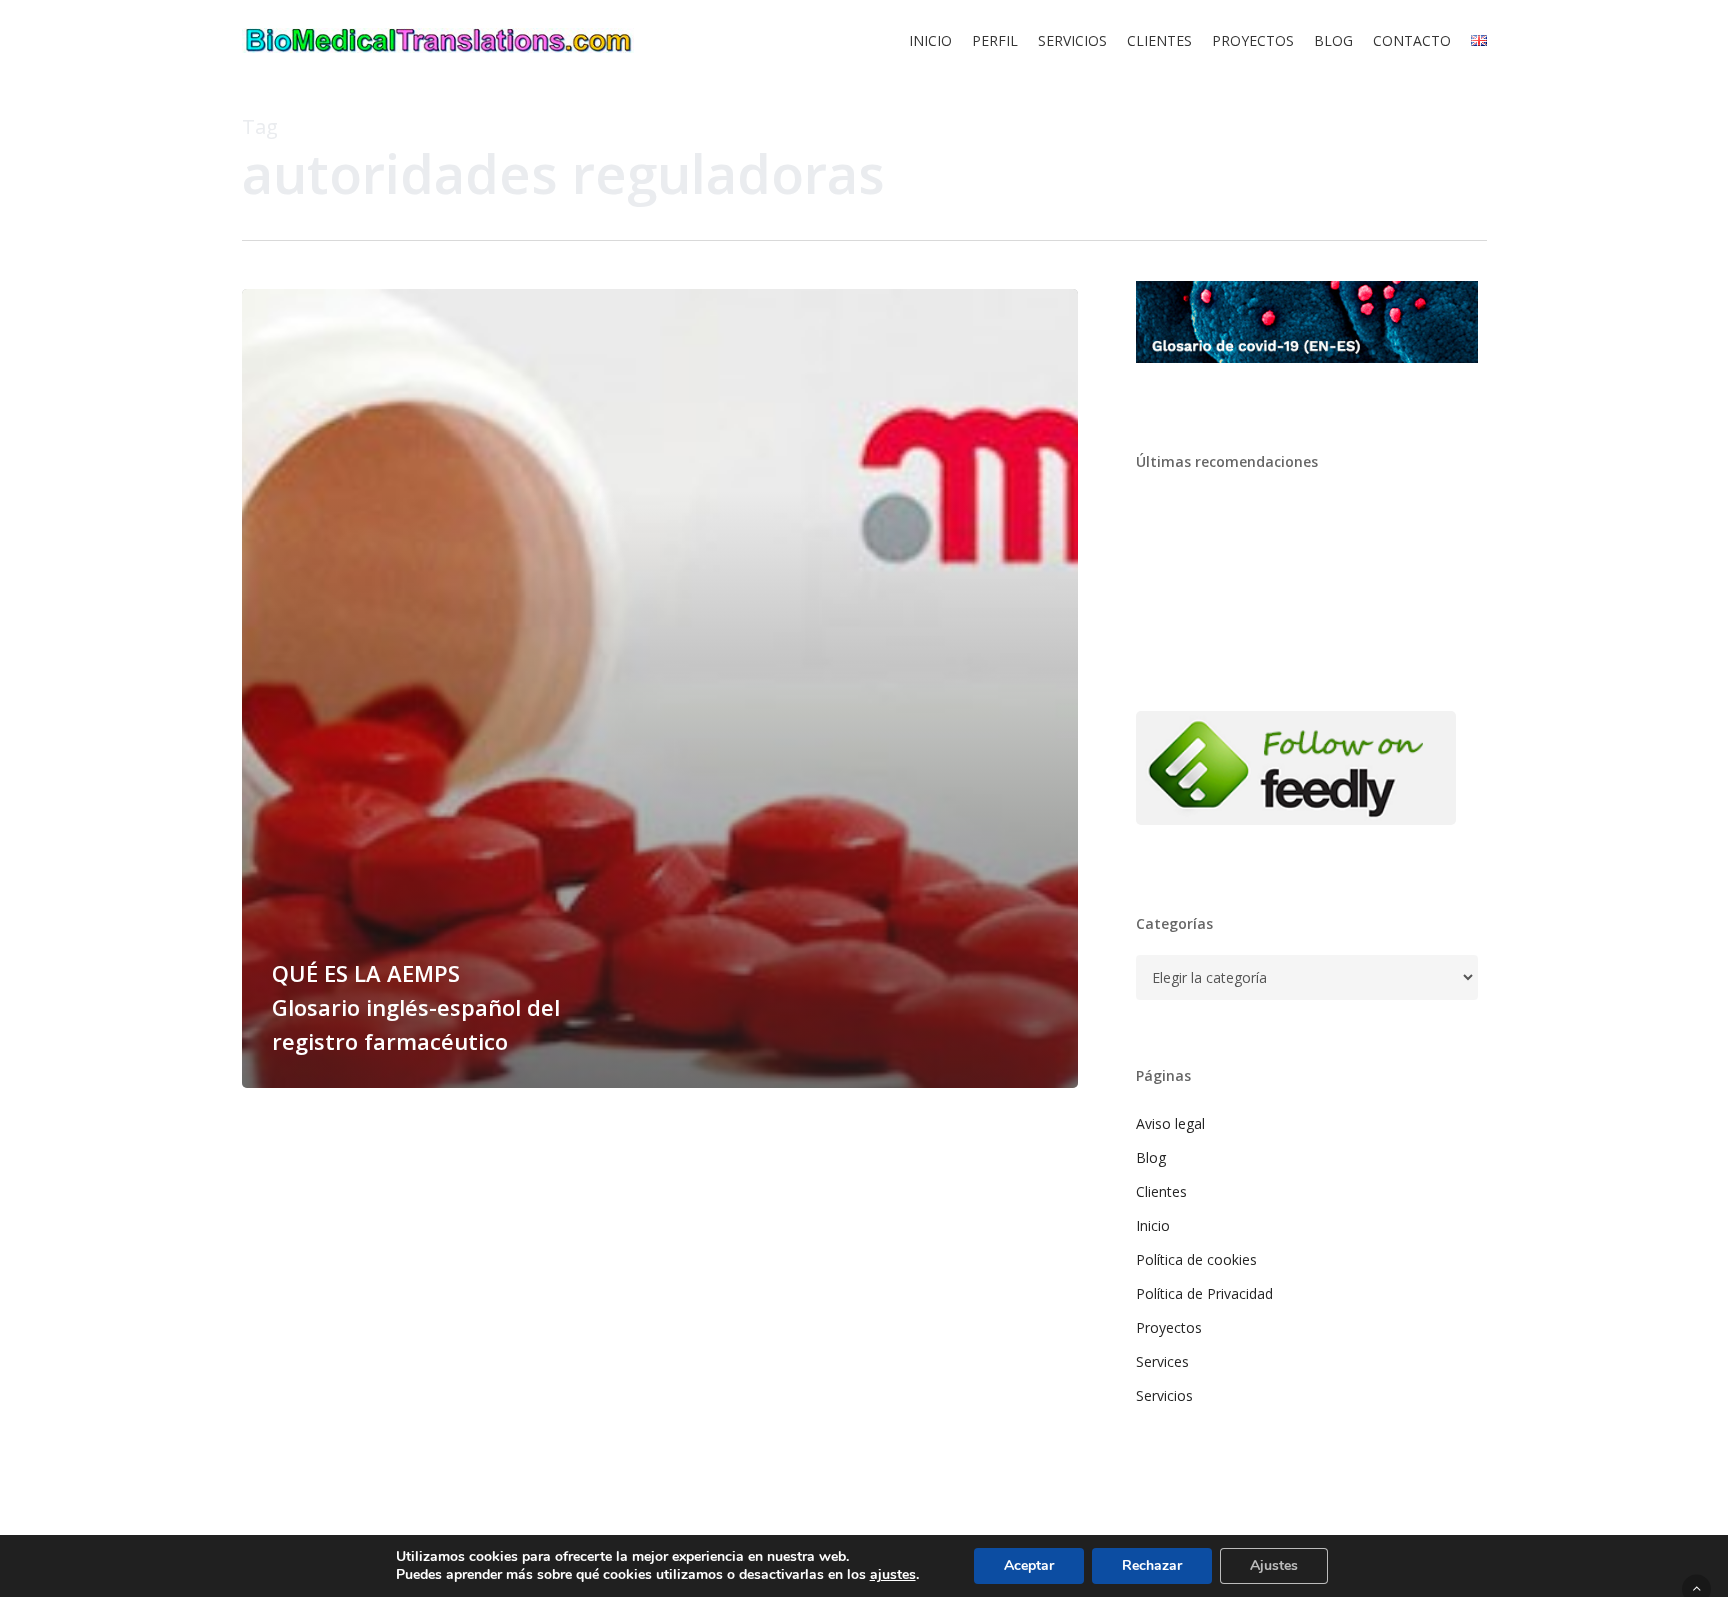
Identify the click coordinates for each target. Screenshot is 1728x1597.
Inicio (1153, 1225)
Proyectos (1169, 1327)
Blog (1151, 1157)
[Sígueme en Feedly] (1296, 834)
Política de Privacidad (1204, 1293)
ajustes (893, 1575)
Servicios (1164, 1395)
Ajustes (1274, 1565)
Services (1162, 1361)
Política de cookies (1196, 1259)
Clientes (1161, 1191)
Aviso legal (1170, 1123)
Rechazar (1152, 1565)
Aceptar (1029, 1565)
